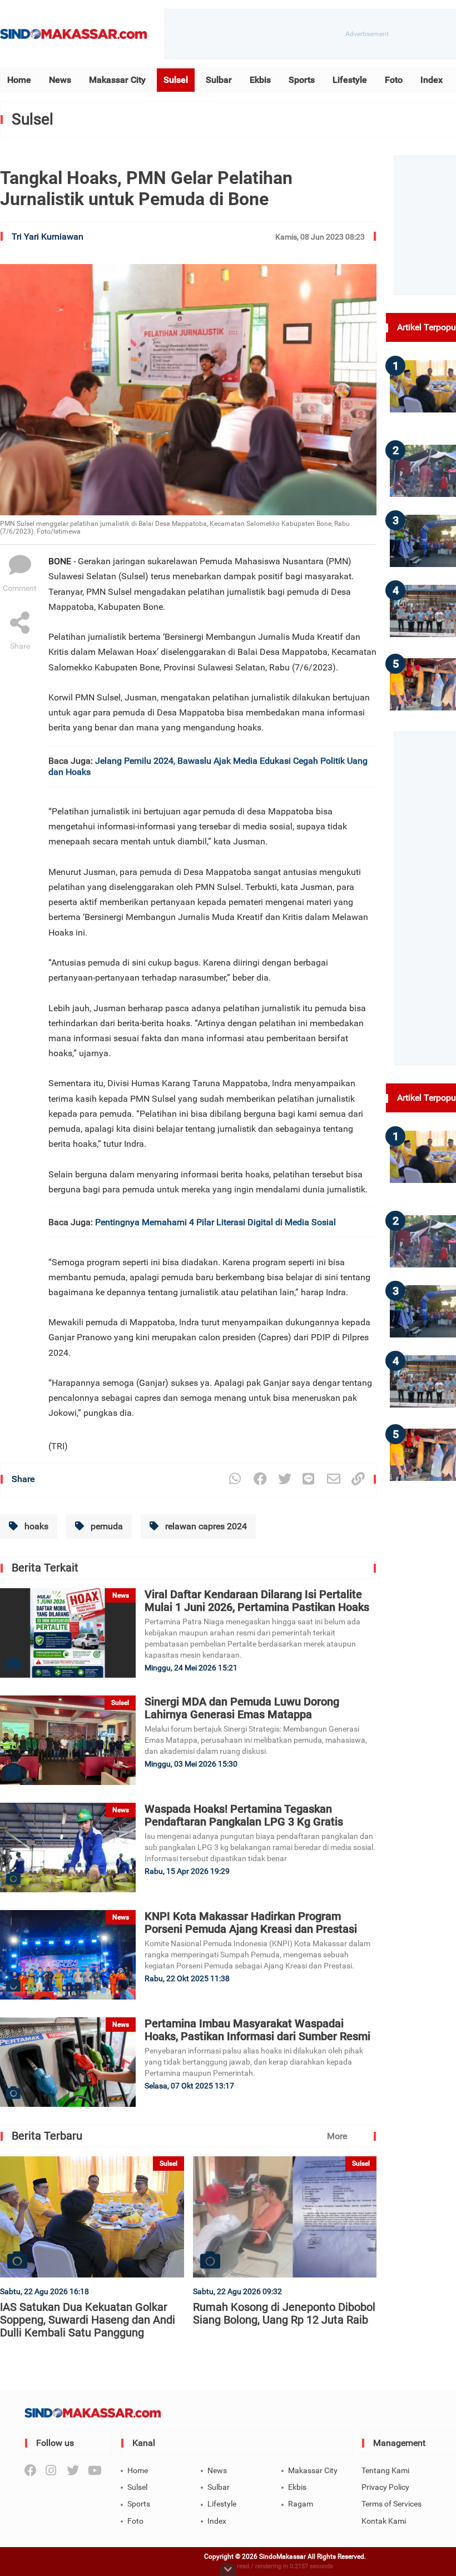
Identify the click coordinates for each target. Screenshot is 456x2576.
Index (432, 80)
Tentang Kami (385, 2470)
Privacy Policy (385, 2487)
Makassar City (117, 80)
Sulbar (219, 80)
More (337, 2136)
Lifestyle (350, 80)
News (60, 80)
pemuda (106, 1526)
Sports (302, 80)
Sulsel (176, 80)
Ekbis (260, 80)
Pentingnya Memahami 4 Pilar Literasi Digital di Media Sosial (215, 1222)
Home (19, 80)
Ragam (301, 2504)
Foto (394, 80)
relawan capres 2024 (205, 1526)
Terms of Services (391, 2504)
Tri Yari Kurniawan (48, 237)
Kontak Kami (384, 2521)
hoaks (35, 1526)
